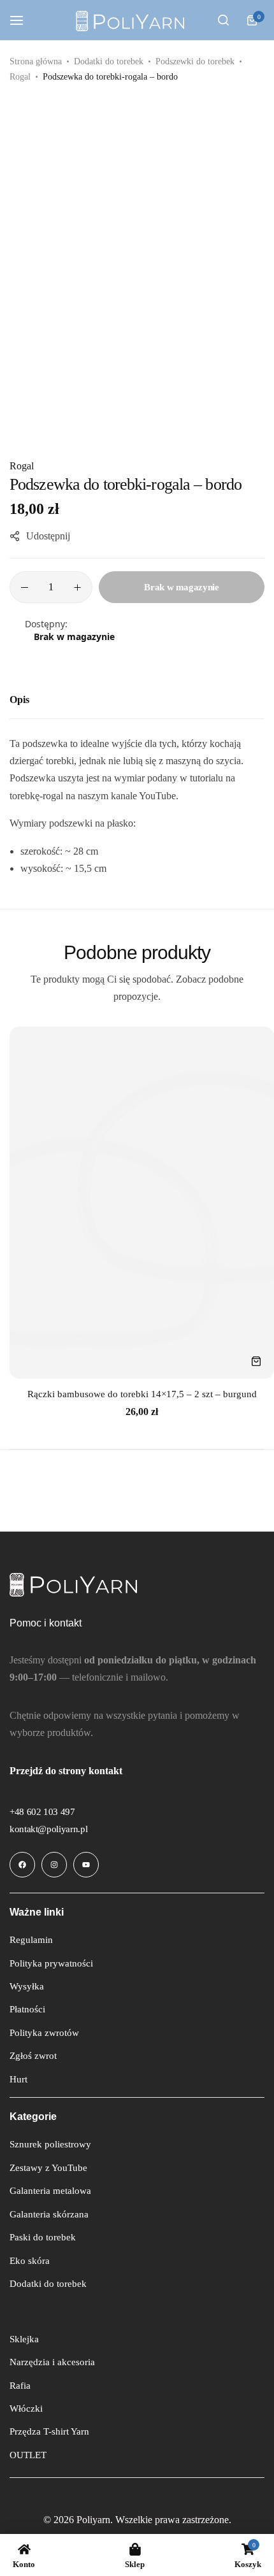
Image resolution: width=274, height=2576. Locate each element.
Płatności (27, 2009)
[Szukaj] (223, 20)
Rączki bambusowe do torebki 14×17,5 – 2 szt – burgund (142, 1394)
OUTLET (28, 2455)
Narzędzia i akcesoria (52, 2362)
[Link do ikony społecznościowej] (22, 1865)
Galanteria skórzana (49, 2214)
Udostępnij (48, 536)
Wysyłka (27, 1986)
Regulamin (31, 1940)
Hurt (18, 2079)
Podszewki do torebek (195, 61)
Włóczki (26, 2409)
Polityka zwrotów (44, 2033)
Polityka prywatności (51, 1963)
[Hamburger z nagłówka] (23, 20)
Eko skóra (30, 2261)
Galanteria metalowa (50, 2191)
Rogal (20, 77)
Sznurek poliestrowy (50, 2144)
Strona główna (36, 61)
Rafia (20, 2386)
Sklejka (24, 2339)
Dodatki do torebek (109, 61)
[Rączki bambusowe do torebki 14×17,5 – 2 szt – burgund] (142, 1203)
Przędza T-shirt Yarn (49, 2431)
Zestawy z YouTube (48, 2168)
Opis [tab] (19, 700)
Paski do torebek (43, 2237)
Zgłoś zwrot (33, 2056)
